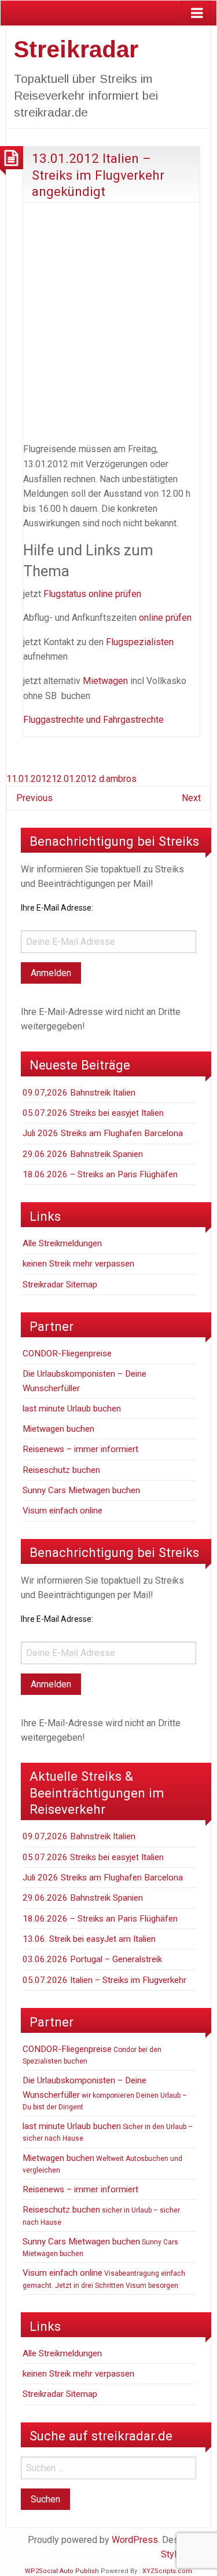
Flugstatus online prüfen (93, 594)
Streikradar (76, 49)
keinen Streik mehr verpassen (78, 1264)
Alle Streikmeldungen (62, 1243)
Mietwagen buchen (58, 1429)
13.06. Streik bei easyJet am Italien (89, 1939)
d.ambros (118, 779)
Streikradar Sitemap (60, 1285)
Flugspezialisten (140, 642)
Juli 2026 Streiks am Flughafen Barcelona (103, 1133)
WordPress (135, 2540)
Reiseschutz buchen (61, 1470)
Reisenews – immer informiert (80, 1449)
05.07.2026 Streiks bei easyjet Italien (93, 1113)
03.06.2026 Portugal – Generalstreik (92, 1959)
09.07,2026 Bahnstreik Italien (79, 1093)
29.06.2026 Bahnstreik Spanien (83, 1154)
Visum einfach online (62, 1511)
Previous (34, 798)
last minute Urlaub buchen (72, 1409)
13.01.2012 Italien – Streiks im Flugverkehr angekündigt (98, 175)
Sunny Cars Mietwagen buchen (81, 1490)
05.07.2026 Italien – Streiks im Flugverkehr (104, 1980)
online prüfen (165, 618)
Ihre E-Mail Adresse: (57, 908)
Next (191, 798)
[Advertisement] (108, 320)
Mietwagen (105, 681)
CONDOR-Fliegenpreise (67, 1354)
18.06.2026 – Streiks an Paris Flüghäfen (100, 1174)
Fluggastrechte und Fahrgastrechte (93, 720)
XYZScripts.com (167, 2571)
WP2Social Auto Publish (62, 2571)
